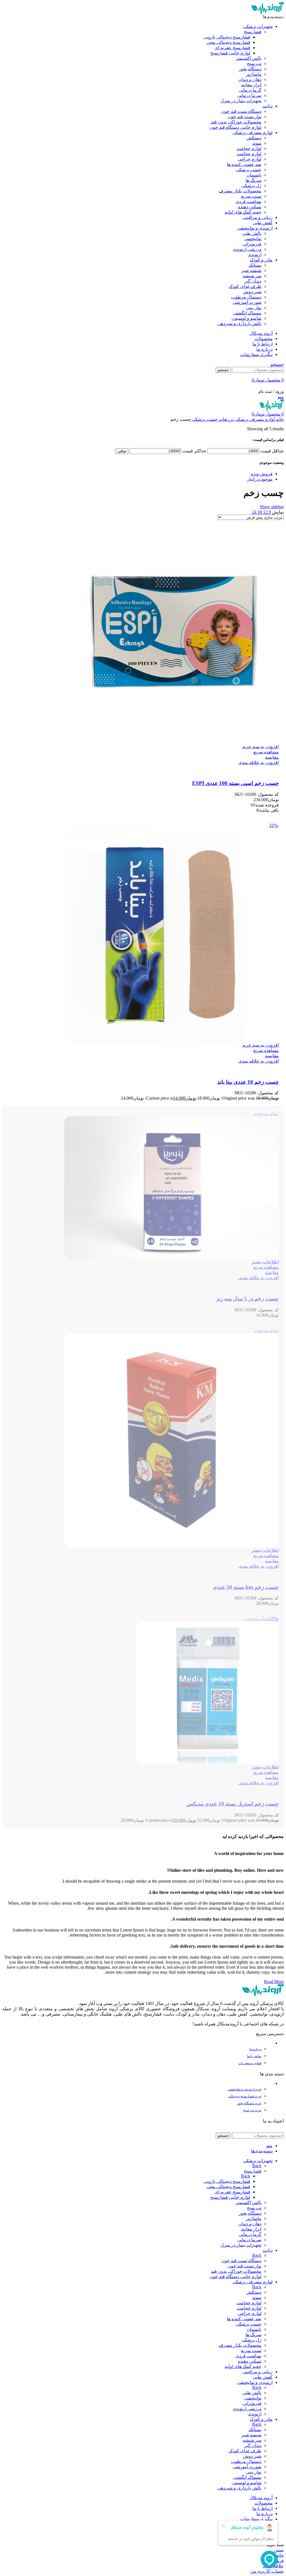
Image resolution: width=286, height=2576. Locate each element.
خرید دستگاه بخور (249, 2103)
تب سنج (254, 64)
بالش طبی (252, 233)
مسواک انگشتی (247, 313)
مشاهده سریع (266, 752)
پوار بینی (254, 308)
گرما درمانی (250, 90)
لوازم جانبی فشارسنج (230, 53)
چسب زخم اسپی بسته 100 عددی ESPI (235, 783)
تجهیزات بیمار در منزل (241, 101)
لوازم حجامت (249, 148)
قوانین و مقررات (250, 2063)
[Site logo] (267, 13)
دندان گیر (253, 281)
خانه (279, 419)
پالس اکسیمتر (249, 58)
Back (257, 2166)
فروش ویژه (262, 474)
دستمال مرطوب (246, 297)
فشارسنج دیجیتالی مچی (228, 42)
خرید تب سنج (252, 2110)
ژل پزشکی (251, 186)
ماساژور (254, 74)
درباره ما (255, 2049)
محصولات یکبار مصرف (240, 191)
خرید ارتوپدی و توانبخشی (244, 2089)
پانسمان (254, 175)
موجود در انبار (260, 479)
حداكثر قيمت (194, 451)
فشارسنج (253, 32)
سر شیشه (252, 276)
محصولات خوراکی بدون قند (236, 122)
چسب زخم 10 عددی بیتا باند (248, 1082)
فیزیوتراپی (252, 244)
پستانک (255, 265)
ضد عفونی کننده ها (244, 164)
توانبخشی (253, 239)
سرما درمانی (249, 95)
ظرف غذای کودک (245, 286)
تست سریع (251, 196)
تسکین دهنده (250, 207)
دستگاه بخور (250, 69)
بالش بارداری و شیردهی (239, 324)
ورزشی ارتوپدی (247, 249)
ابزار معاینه (251, 85)
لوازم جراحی (250, 159)
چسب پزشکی (249, 170)
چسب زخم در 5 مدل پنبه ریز (247, 1299)
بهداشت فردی (248, 201)
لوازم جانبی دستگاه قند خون (235, 127)
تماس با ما (254, 2056)
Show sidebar (272, 507)
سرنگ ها (253, 180)
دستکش (254, 138)
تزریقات (226, 419)
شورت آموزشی (247, 302)
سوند (257, 143)
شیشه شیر (251, 270)
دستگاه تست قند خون (241, 111)
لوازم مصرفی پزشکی (254, 419)
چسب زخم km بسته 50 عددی (246, 1587)
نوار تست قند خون (245, 117)
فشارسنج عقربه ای (232, 48)
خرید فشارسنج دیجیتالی (245, 2096)
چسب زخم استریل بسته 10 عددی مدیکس (233, 1804)
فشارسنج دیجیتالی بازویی (227, 37)
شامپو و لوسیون (246, 318)
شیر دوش (252, 292)
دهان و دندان (250, 79)
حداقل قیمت (272, 451)
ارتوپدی (255, 255)
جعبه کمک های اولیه (243, 212)
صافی (122, 451)
